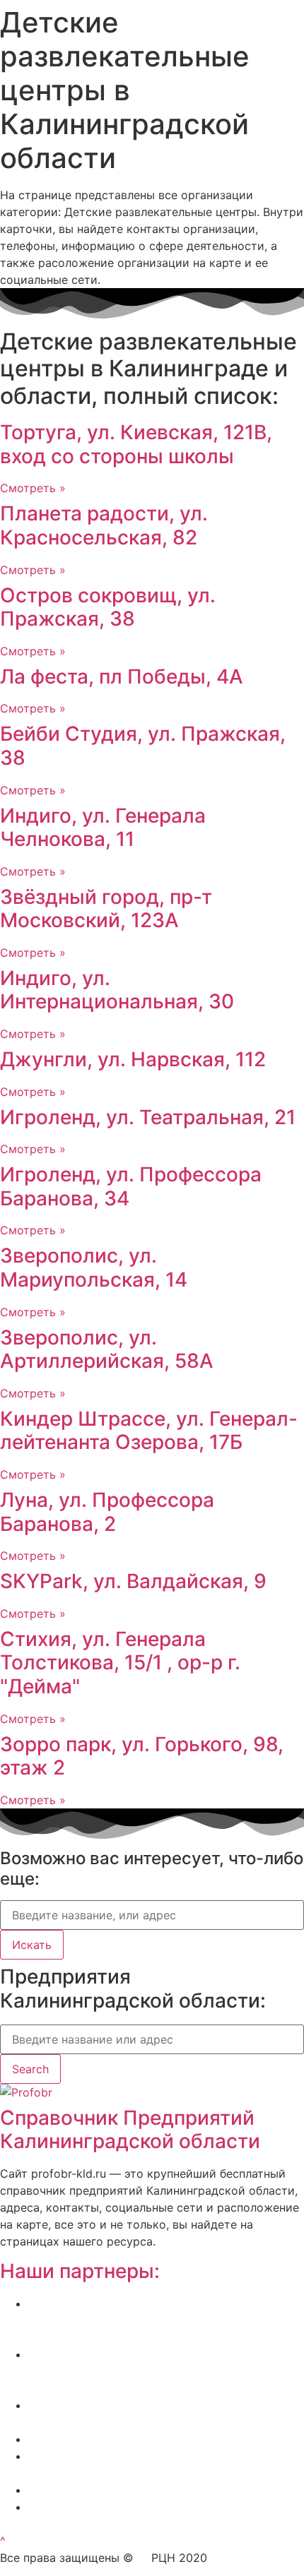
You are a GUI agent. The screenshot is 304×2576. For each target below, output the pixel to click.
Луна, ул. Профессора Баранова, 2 (107, 1512)
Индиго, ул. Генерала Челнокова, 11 (103, 828)
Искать (32, 1945)
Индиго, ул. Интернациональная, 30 (117, 990)
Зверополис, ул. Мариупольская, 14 (94, 1268)
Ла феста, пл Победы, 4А (122, 676)
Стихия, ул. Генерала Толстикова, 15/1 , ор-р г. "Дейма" (120, 1663)
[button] (3, 2541)
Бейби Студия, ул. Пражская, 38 (143, 746)
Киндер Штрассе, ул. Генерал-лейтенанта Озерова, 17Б (149, 1431)
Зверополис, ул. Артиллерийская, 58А (107, 1349)
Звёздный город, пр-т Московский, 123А (106, 909)
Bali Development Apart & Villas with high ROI (151, 2490)
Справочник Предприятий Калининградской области (130, 2130)
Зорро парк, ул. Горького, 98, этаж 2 (142, 1756)
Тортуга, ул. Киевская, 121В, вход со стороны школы (136, 444)
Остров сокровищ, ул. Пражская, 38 (108, 607)
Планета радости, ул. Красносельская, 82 (104, 525)
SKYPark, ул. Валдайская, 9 (133, 1581)
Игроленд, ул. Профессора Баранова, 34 (131, 1186)
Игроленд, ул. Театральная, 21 (148, 1117)
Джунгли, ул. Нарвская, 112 (133, 1059)
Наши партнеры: (80, 2271)
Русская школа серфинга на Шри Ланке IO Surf (159, 2439)
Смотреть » (33, 488)
